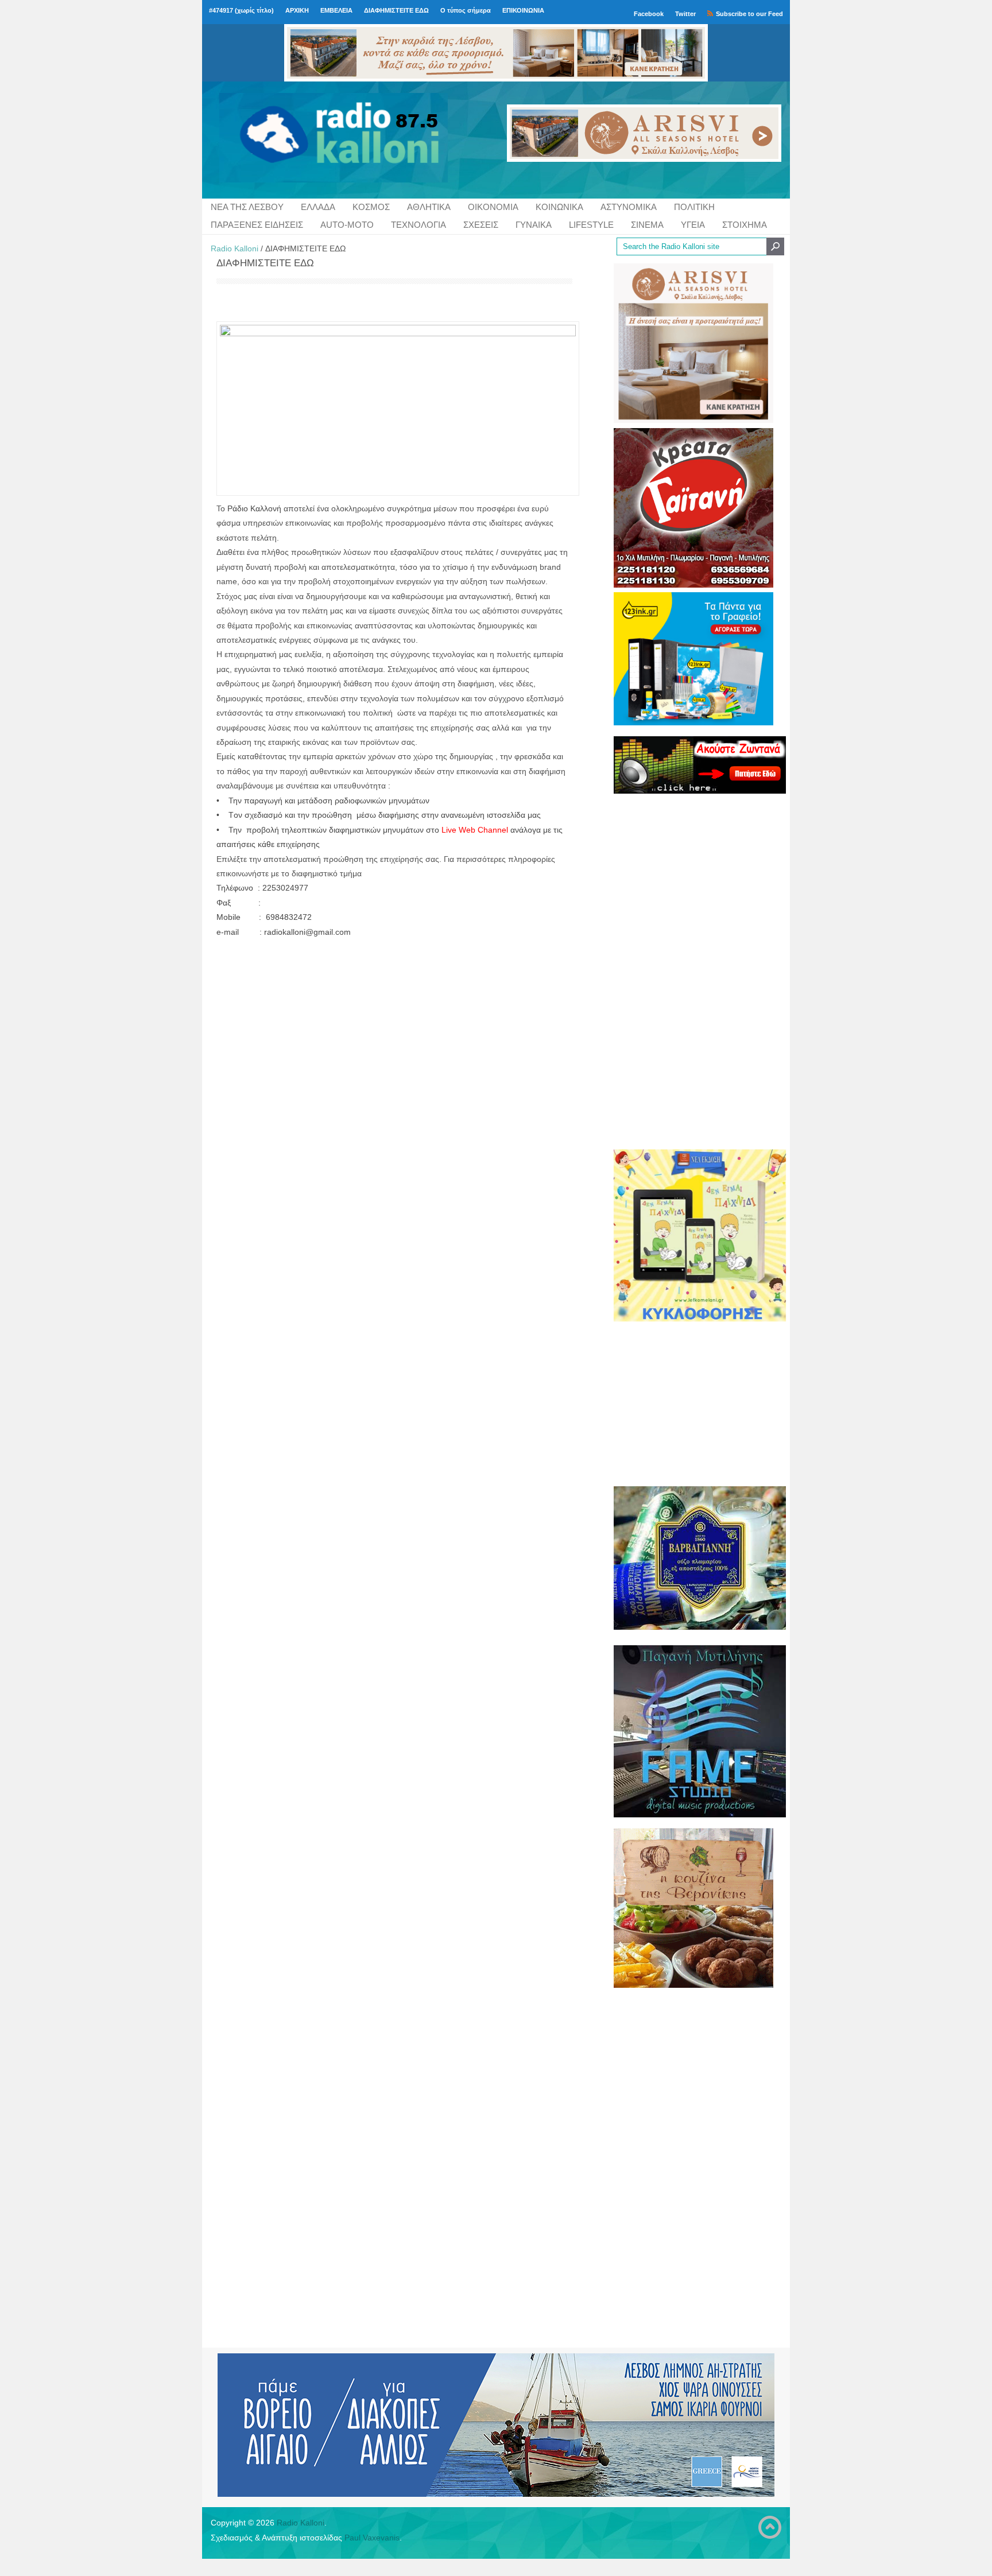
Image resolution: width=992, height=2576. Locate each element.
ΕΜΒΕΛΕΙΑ (336, 10)
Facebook (649, 14)
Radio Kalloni (235, 248)
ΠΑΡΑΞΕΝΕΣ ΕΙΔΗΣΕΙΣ (257, 225)
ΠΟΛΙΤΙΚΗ (694, 207)
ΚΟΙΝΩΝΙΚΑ (559, 207)
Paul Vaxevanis (372, 2538)
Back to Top (770, 2527)
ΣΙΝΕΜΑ (647, 225)
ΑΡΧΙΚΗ (297, 10)
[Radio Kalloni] (305, 140)
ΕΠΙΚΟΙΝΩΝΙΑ (523, 10)
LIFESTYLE (591, 225)
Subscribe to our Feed (749, 14)
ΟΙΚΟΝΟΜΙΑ (493, 207)
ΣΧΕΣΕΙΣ (481, 225)
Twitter (685, 14)
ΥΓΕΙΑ (693, 225)
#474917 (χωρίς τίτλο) (241, 10)
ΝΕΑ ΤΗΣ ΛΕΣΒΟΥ (247, 207)
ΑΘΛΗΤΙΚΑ (429, 207)
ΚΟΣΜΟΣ (371, 207)
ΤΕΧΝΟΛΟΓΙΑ (418, 225)
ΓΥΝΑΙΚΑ (534, 225)
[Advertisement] (693, 971)
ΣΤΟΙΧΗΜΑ (745, 225)
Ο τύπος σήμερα (466, 10)
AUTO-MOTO (347, 225)
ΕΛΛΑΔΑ (318, 207)
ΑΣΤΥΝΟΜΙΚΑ (629, 207)
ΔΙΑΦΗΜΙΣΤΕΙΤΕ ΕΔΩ (396, 10)
